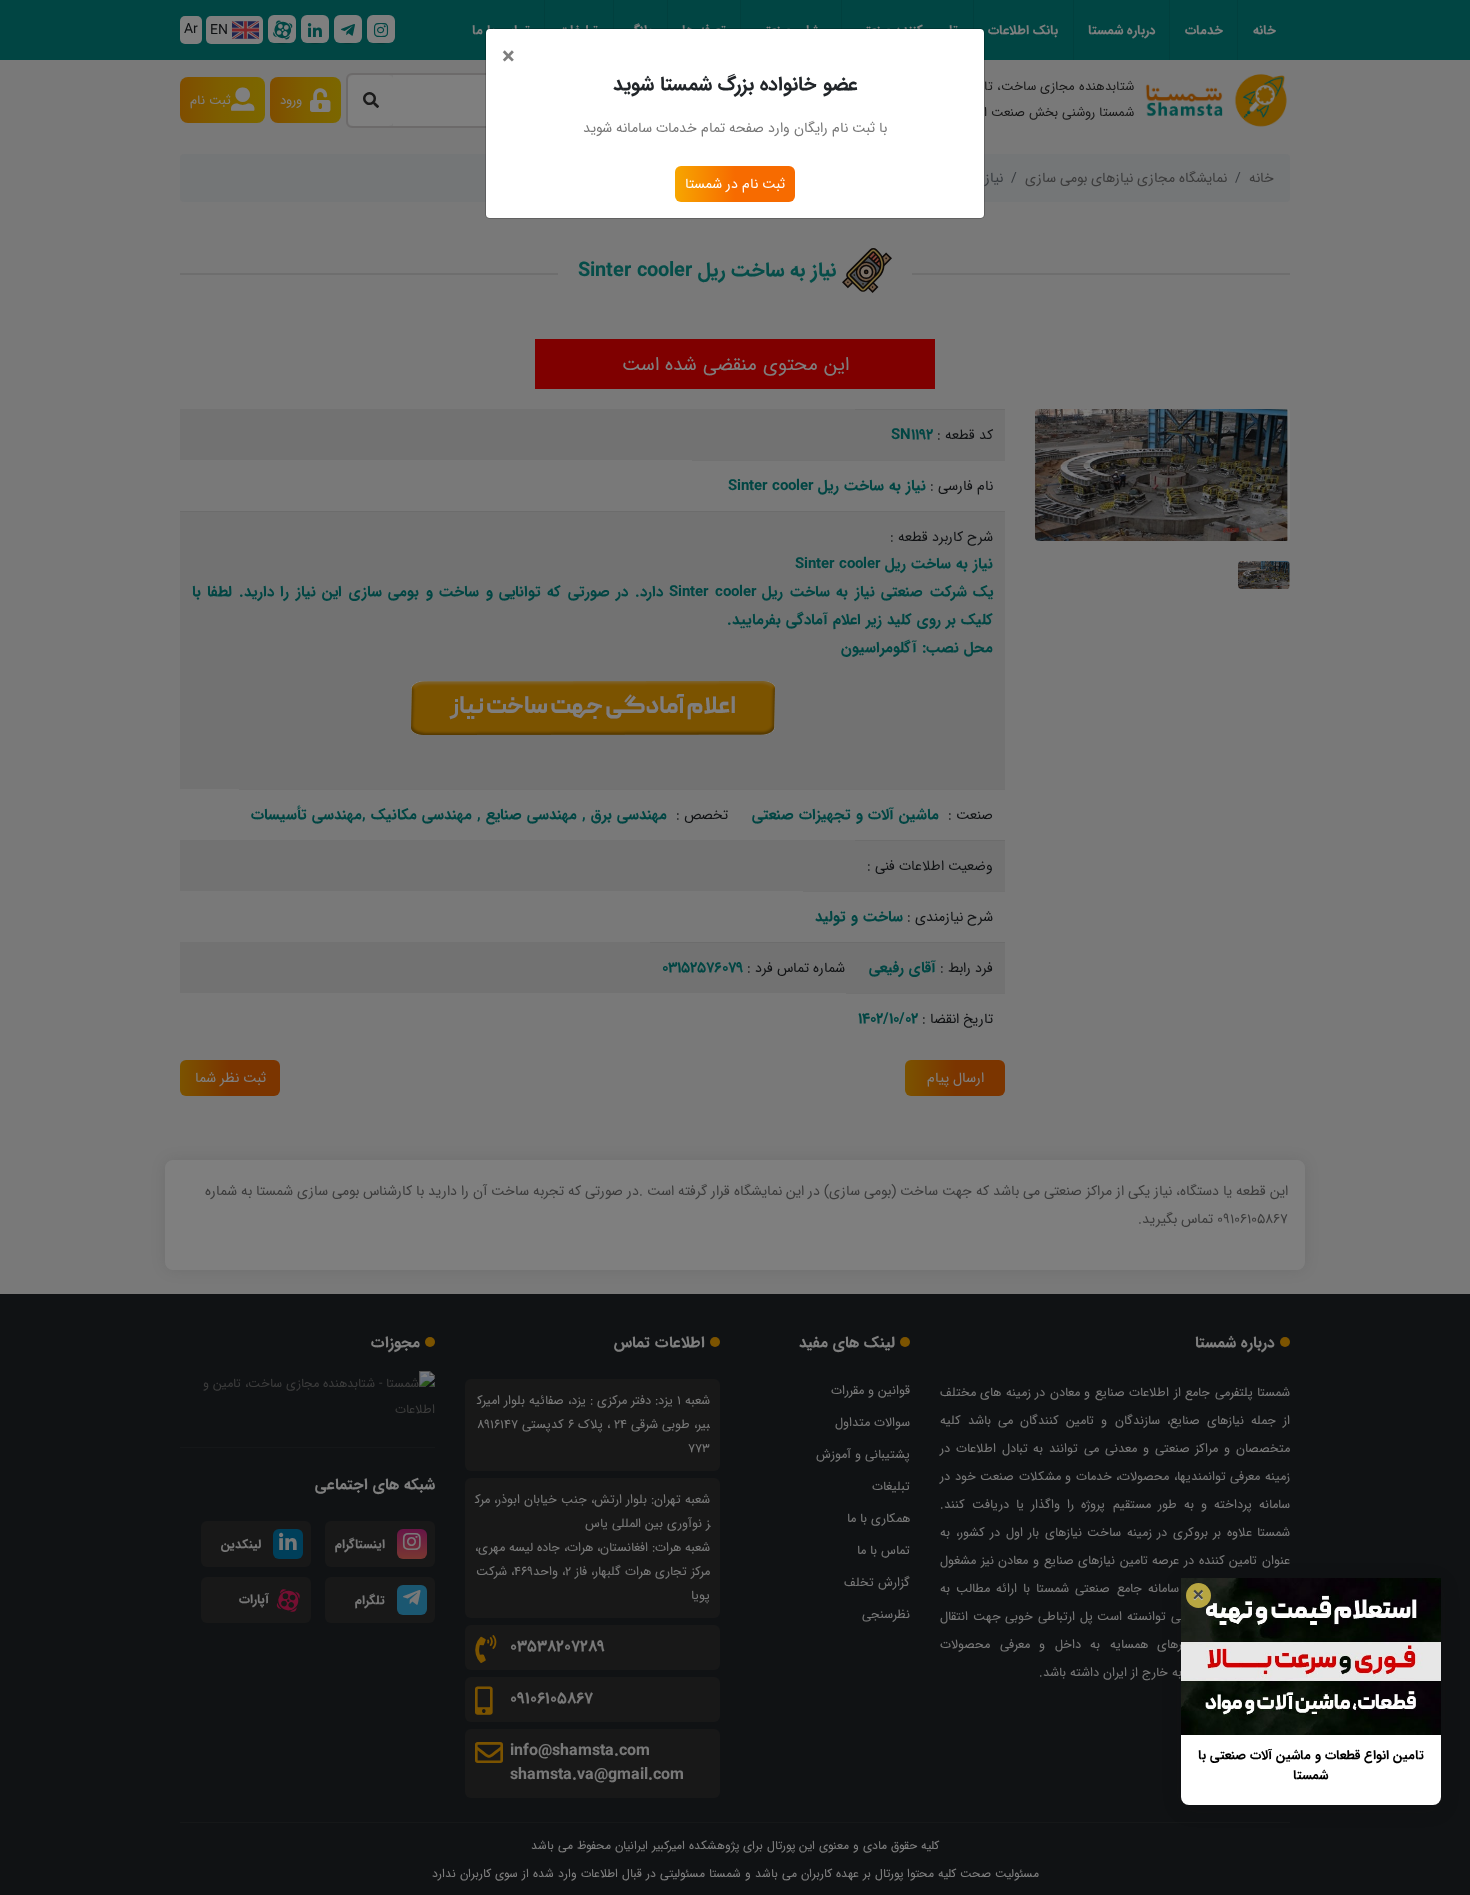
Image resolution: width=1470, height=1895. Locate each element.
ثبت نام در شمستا (735, 184)
